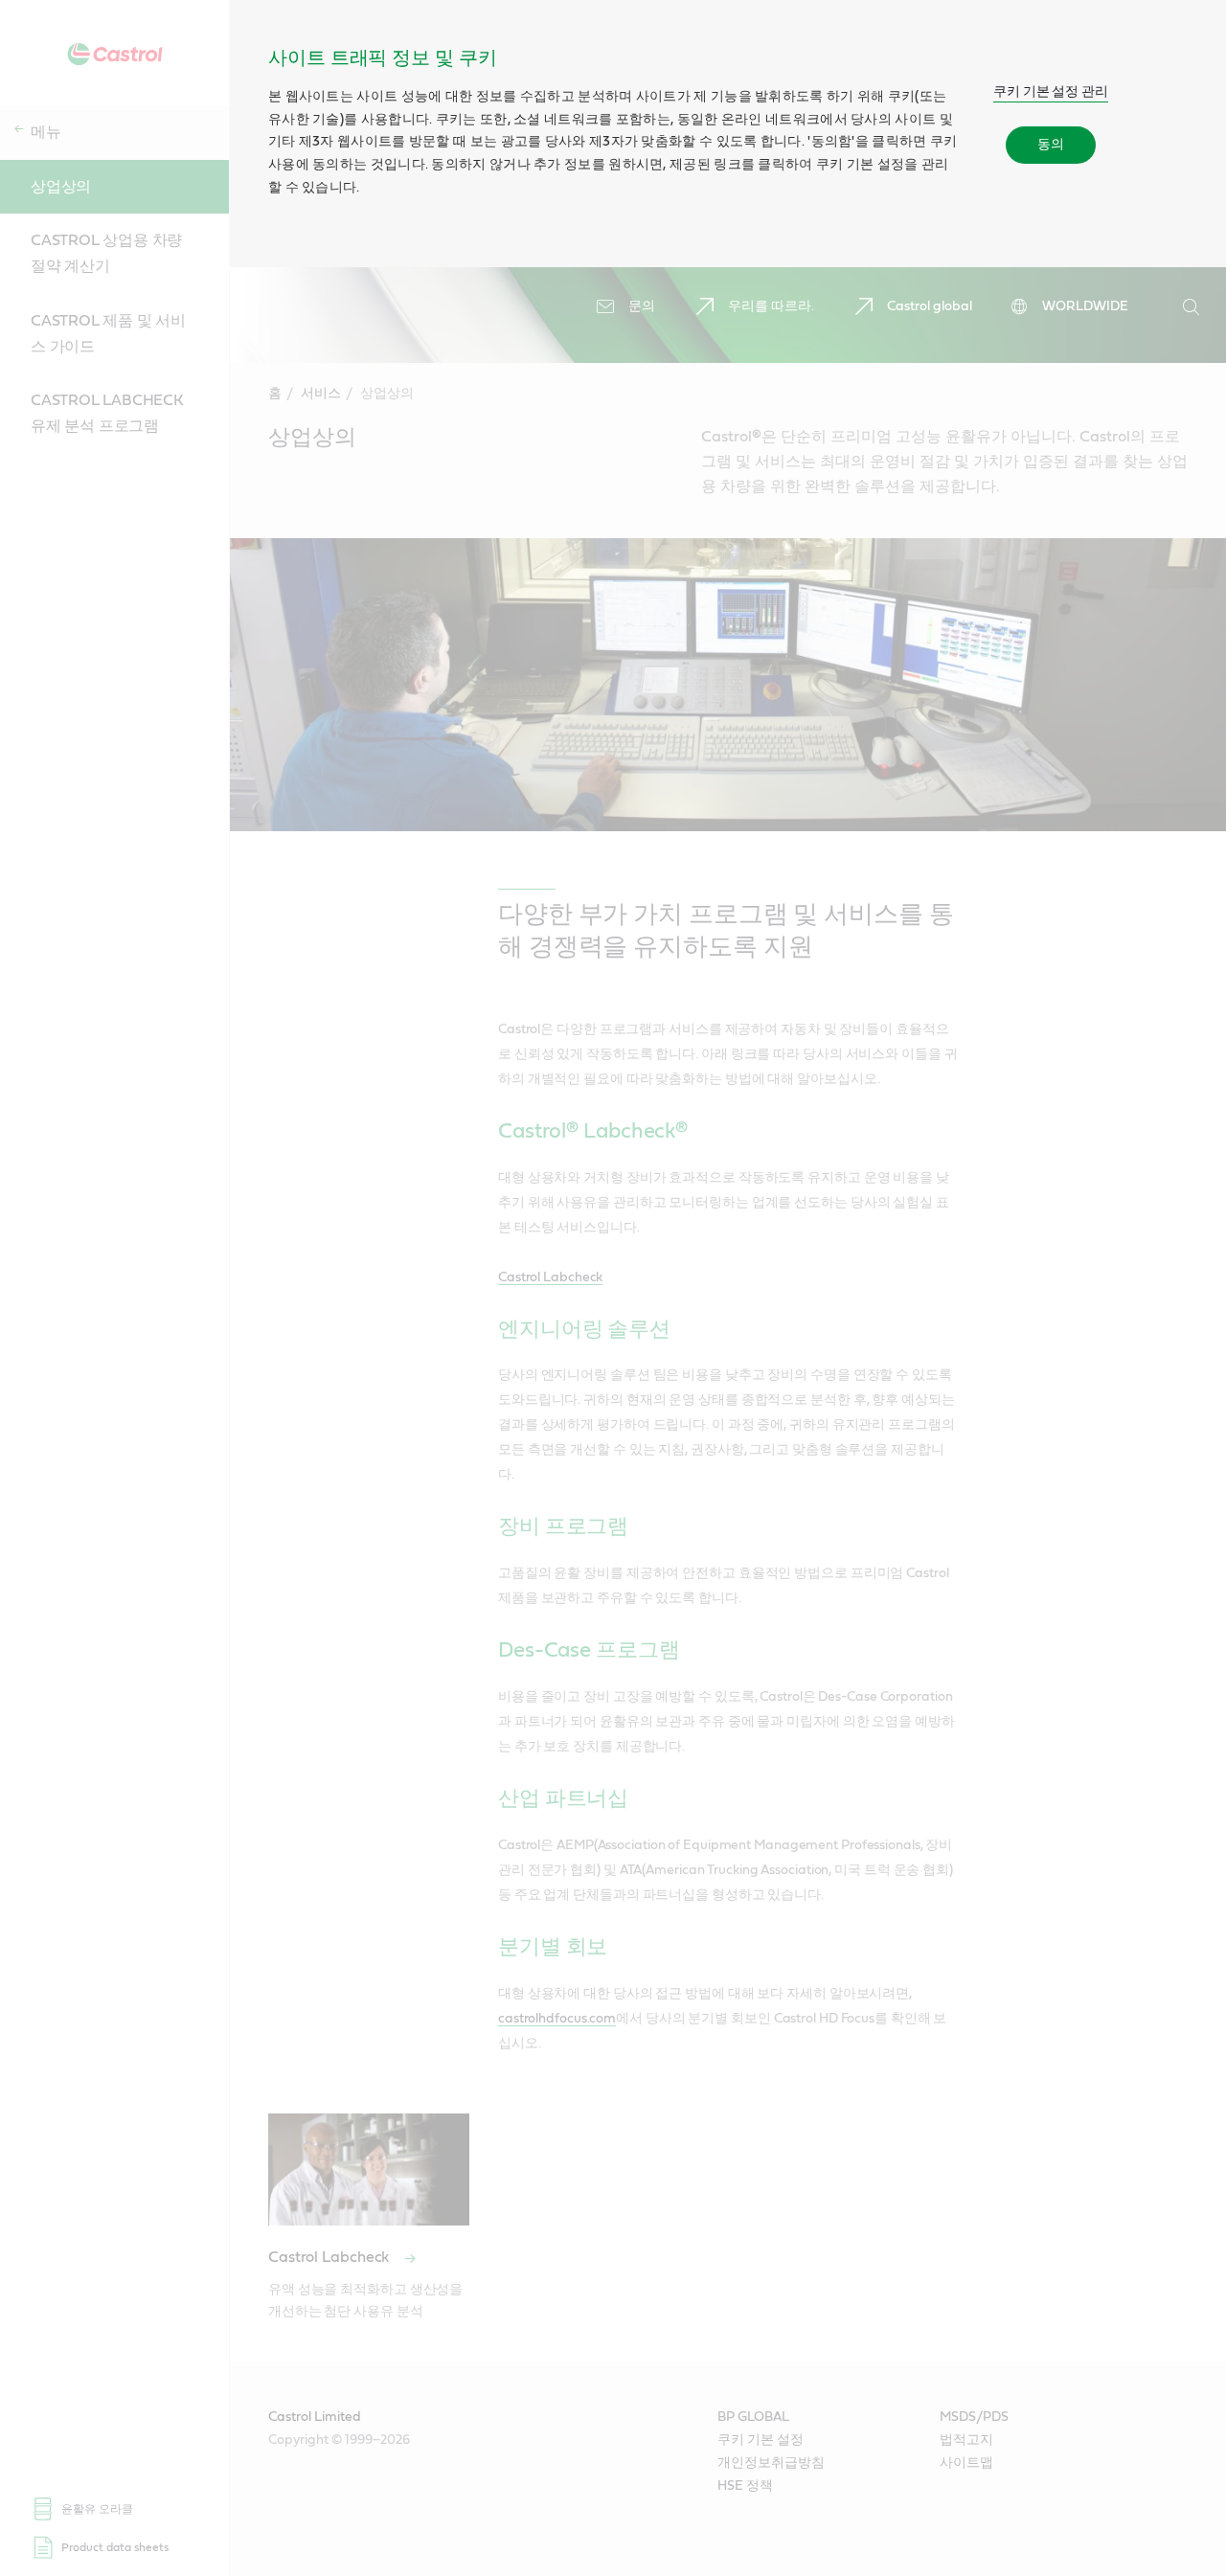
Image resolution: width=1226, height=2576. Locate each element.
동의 (1051, 145)
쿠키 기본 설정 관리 (1051, 92)
